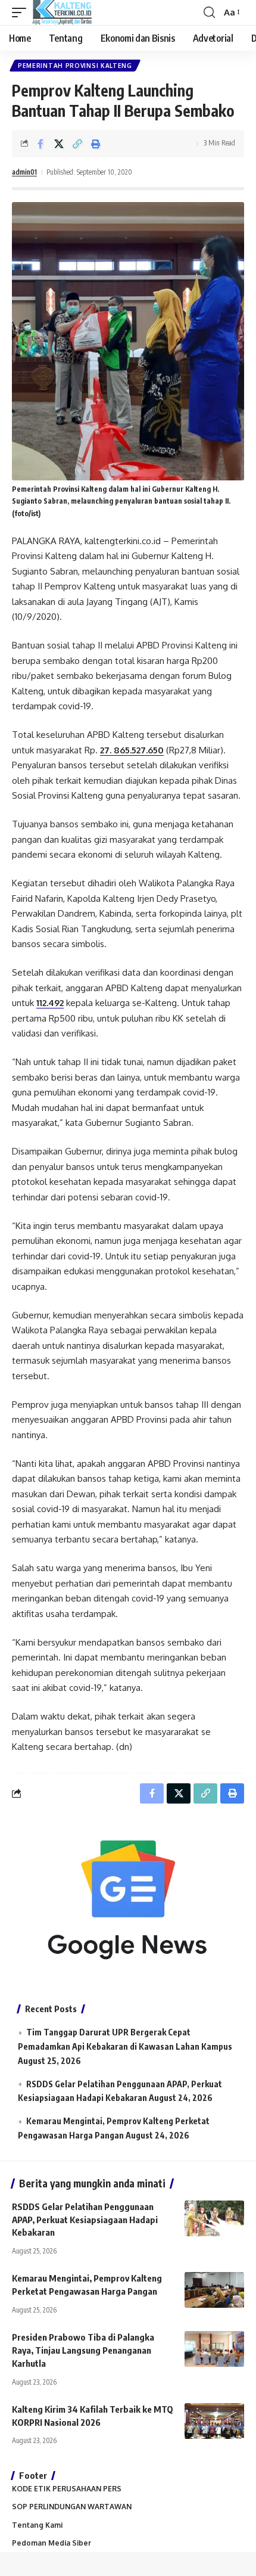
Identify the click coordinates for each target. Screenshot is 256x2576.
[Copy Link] (77, 144)
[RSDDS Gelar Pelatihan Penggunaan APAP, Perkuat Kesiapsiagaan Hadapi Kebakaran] (214, 2218)
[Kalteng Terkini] (62, 13)
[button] (22, 13)
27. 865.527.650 (132, 750)
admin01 (24, 172)
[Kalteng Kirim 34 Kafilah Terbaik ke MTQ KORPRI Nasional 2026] (214, 2421)
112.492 (50, 1003)
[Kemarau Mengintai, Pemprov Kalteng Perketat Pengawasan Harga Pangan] (214, 2290)
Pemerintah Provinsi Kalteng (75, 66)
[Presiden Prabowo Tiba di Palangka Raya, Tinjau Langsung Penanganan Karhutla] (214, 2349)
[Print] (96, 144)
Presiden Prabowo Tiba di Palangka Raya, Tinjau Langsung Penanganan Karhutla (83, 2350)
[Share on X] (59, 144)
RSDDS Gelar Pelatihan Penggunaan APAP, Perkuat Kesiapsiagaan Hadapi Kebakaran (85, 2220)
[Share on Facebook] (40, 144)
